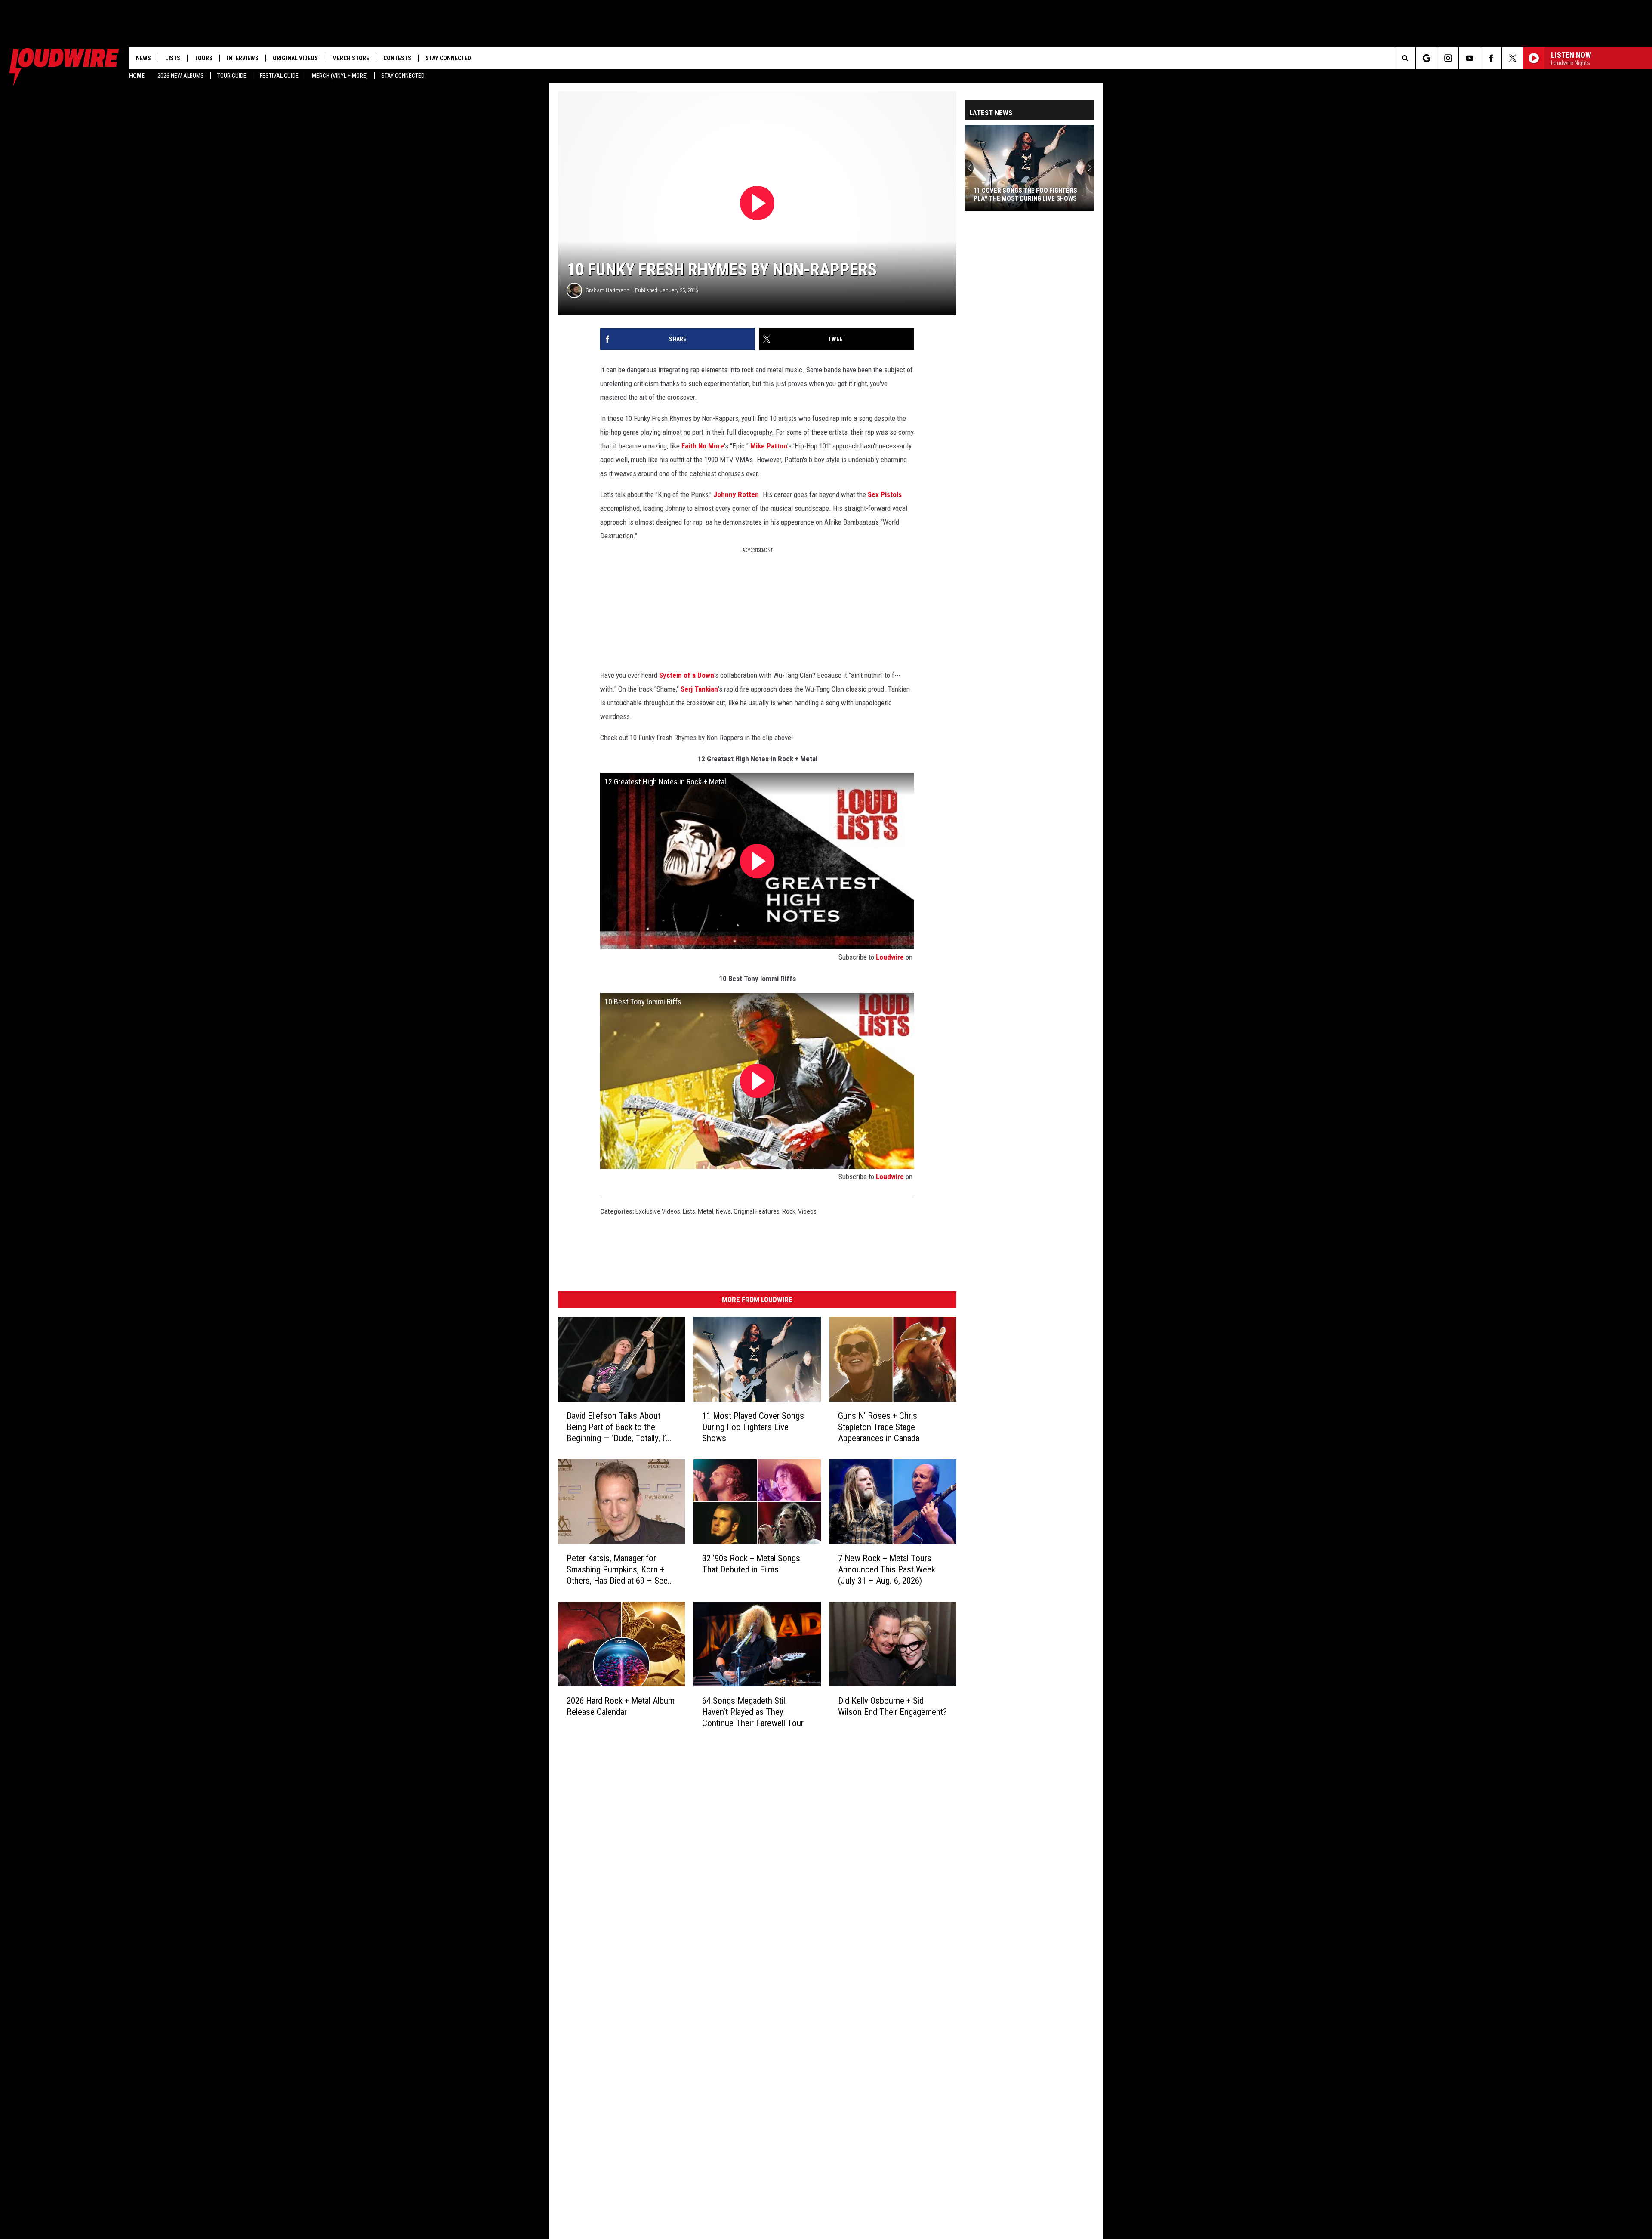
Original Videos (295, 58)
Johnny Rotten (736, 494)
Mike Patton (769, 446)
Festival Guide (279, 76)
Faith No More (703, 446)
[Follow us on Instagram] (1448, 58)
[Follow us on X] (1512, 58)
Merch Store (351, 58)
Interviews (243, 58)
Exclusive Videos (658, 1211)
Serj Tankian (699, 689)
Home (137, 76)
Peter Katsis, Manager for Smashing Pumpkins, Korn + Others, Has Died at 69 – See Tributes (617, 1570)
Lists (173, 58)
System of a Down (687, 675)
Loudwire (890, 957)
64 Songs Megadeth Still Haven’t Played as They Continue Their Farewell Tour (753, 1712)
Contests (397, 58)
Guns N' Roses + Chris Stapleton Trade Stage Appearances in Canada (1024, 195)
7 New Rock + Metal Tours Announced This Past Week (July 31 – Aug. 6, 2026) (887, 1569)
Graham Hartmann (607, 290)
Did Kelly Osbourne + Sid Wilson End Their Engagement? (892, 1706)
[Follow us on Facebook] (1491, 58)
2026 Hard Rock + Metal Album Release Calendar (621, 1706)
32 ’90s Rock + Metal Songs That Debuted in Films (751, 1564)
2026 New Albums (181, 76)
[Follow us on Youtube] (1469, 58)
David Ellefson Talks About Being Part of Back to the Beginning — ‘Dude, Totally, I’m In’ (619, 1427)
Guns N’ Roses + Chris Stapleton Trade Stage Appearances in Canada (879, 1427)
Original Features (757, 1211)
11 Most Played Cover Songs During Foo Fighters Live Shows (753, 1427)
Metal (706, 1211)
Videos (807, 1211)
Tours (203, 58)
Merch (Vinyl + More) (340, 76)
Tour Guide (232, 76)
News (143, 58)
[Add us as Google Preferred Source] (1426, 58)
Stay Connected (403, 76)
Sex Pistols (885, 494)
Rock (789, 1211)
